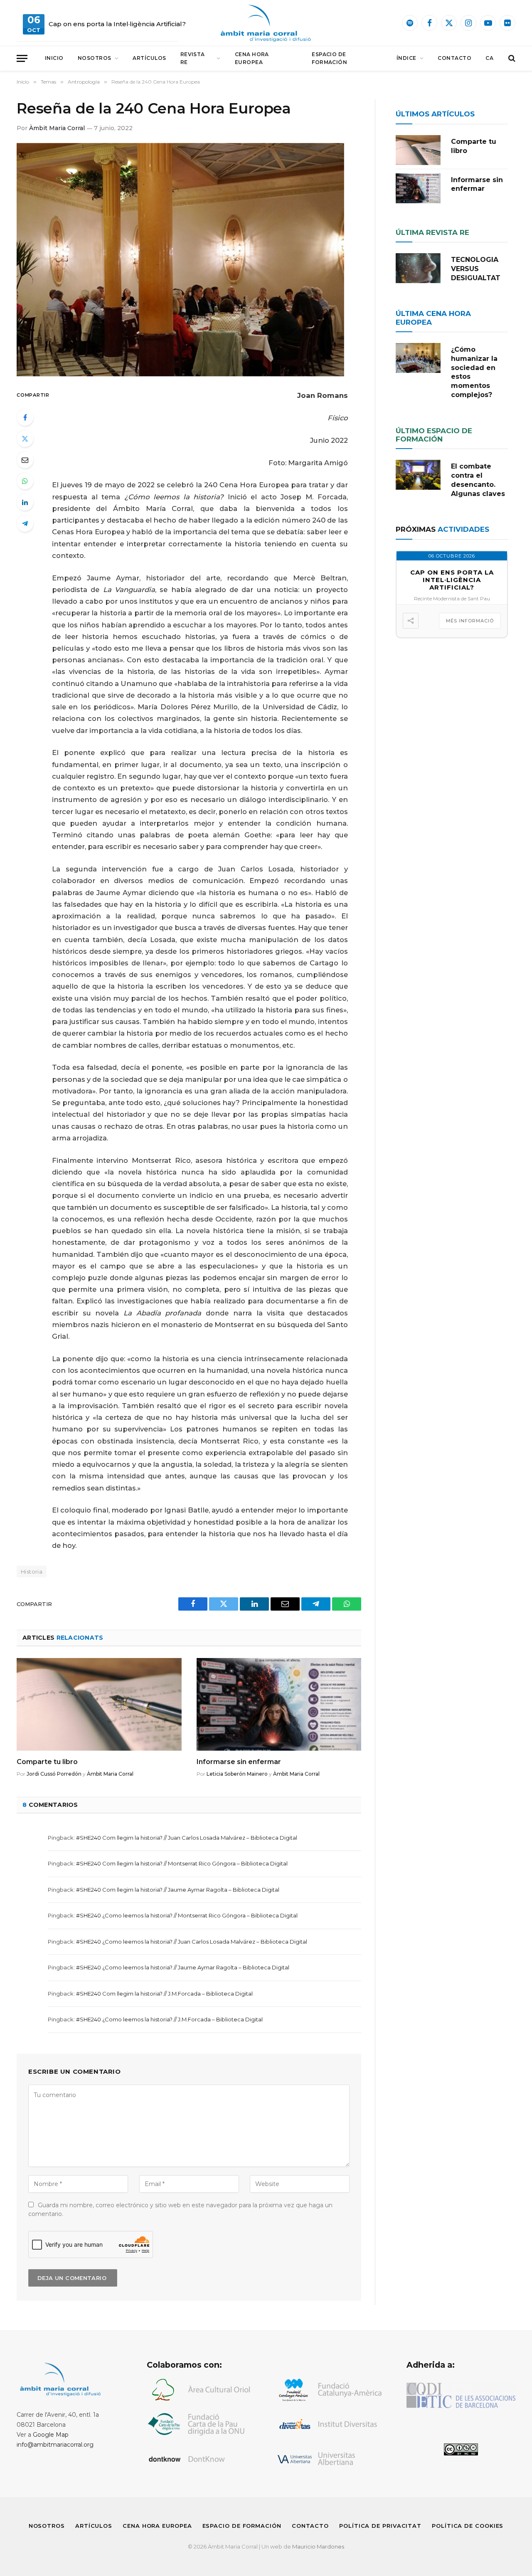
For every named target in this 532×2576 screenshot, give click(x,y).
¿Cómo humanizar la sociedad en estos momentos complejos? (474, 372)
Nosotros (95, 58)
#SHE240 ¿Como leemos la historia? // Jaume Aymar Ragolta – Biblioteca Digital (183, 1967)
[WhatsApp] (25, 481)
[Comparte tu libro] (99, 1704)
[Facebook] (25, 417)
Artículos (149, 58)
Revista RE (193, 58)
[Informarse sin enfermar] (279, 1704)
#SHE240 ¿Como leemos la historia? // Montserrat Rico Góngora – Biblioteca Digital (187, 1915)
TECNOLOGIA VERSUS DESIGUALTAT (476, 269)
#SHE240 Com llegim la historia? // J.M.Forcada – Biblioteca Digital (164, 1994)
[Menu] (22, 58)
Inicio (54, 58)
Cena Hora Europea (252, 58)
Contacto (454, 58)
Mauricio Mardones (318, 2546)
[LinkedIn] (25, 502)
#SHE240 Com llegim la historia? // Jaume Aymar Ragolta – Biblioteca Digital (178, 1890)
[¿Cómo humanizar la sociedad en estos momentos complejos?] (418, 358)
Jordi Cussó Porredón (54, 1774)
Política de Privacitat (380, 2526)
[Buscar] (511, 58)
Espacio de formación (329, 58)
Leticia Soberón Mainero (237, 1774)
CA (489, 58)
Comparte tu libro (47, 1762)
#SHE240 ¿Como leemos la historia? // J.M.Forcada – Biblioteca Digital (169, 2019)
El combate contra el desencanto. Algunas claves (478, 480)
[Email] (25, 460)
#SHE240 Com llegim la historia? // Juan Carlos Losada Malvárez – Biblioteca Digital (187, 1838)
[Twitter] (25, 439)
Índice (406, 58)
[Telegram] (25, 523)
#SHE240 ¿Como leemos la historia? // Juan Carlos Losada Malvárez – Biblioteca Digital (192, 1942)
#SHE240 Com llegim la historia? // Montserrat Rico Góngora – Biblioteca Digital (182, 1863)
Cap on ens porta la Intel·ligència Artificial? (117, 24)
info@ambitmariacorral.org (55, 2445)
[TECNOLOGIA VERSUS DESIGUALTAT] (418, 268)
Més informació (470, 621)
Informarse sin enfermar (239, 1762)
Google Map (51, 2435)
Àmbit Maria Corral (57, 128)
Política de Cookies (468, 2526)
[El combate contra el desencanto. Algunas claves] (418, 475)
